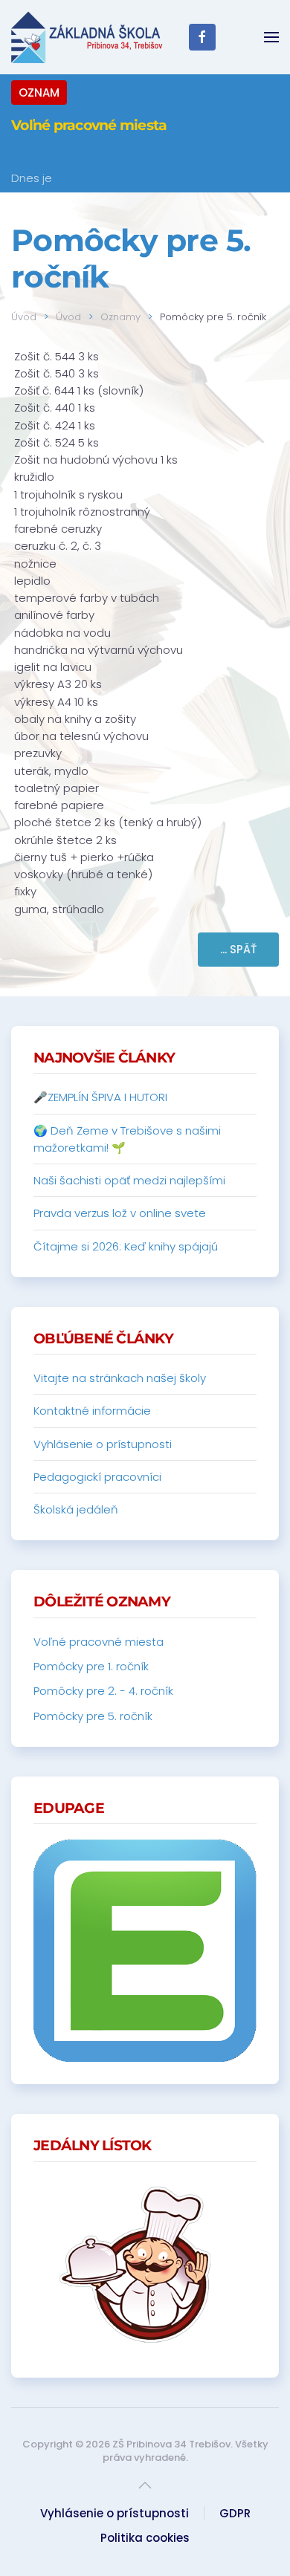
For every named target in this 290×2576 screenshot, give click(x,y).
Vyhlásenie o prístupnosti (103, 1444)
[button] (271, 37)
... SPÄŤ (238, 949)
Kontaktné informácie (92, 1411)
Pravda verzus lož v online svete (120, 1213)
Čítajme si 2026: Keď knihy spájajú (126, 1246)
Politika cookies (145, 2538)
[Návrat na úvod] (87, 37)
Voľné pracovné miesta (89, 125)
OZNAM (39, 93)
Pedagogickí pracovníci (97, 1477)
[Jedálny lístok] (145, 2265)
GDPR (235, 2513)
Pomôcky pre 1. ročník (91, 1666)
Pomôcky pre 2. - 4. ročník (103, 1691)
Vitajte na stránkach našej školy (120, 1378)
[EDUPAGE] (145, 1950)
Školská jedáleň (76, 1509)
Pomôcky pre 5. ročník (93, 1716)
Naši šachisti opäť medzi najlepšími (129, 1180)
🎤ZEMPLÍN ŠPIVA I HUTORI (100, 1097)
